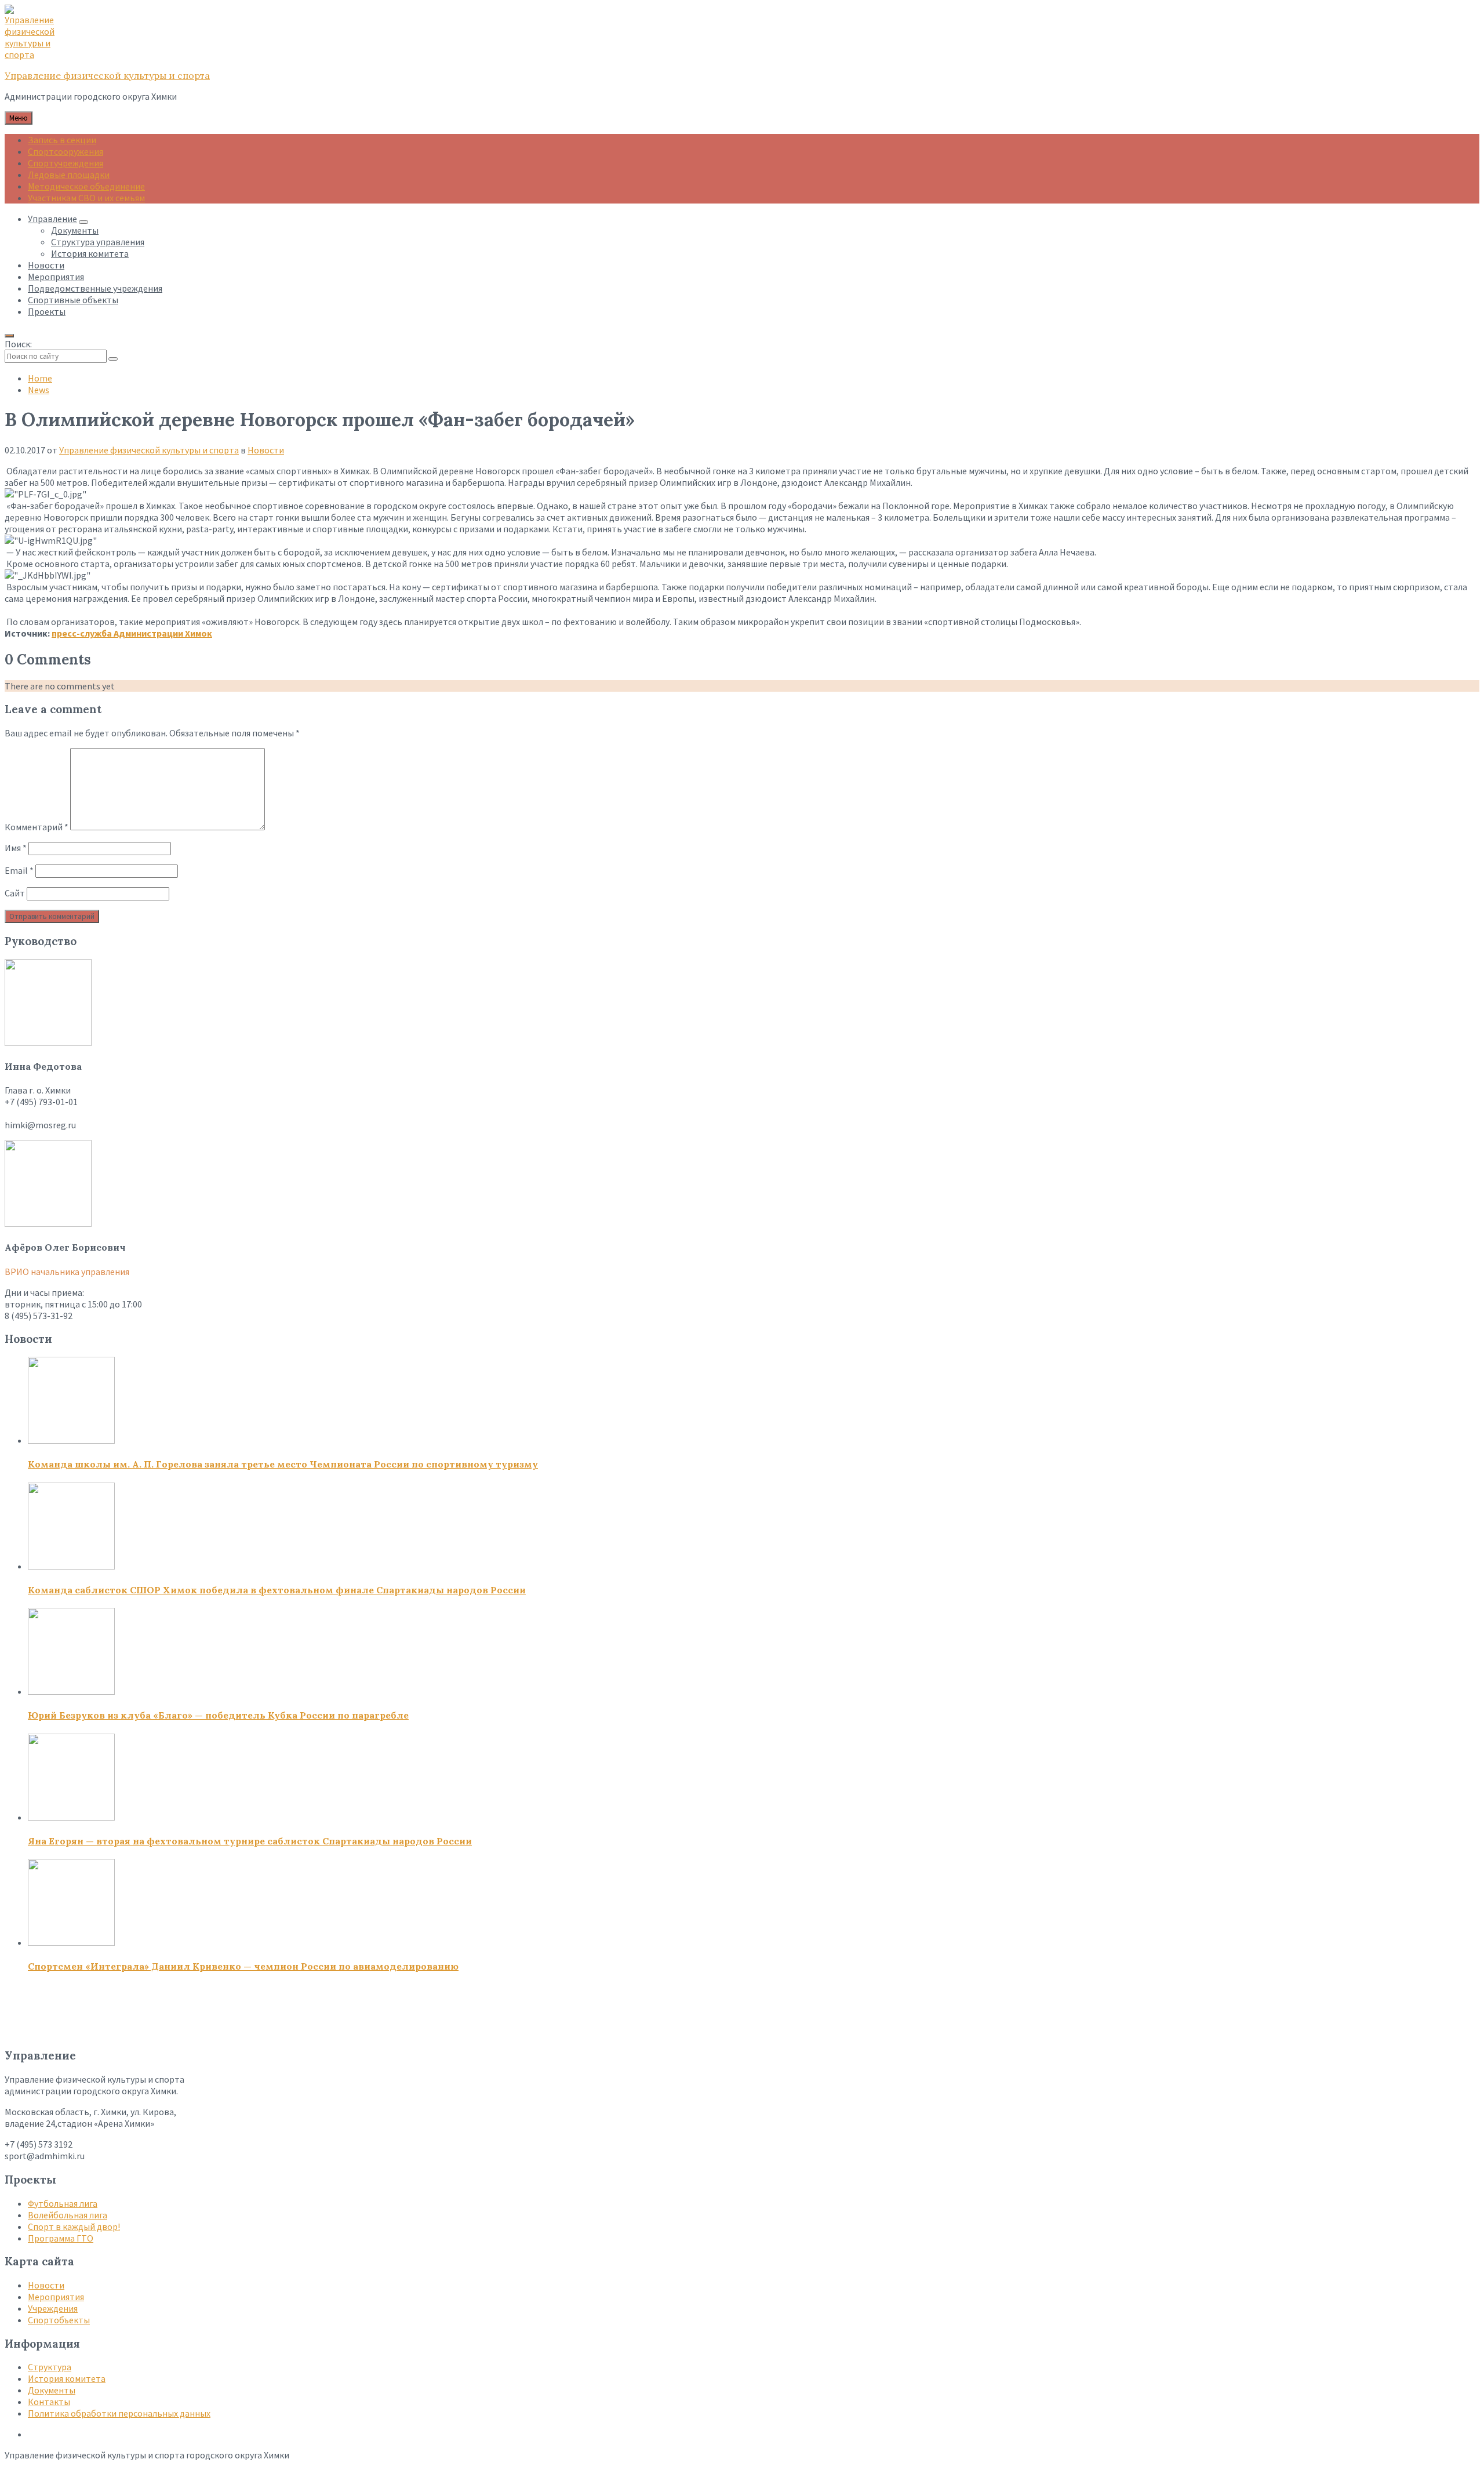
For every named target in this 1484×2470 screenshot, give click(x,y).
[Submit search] (113, 359)
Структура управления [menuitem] (98, 242)
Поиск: (18, 344)
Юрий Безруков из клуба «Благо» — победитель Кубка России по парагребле (218, 1715)
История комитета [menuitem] (90, 253)
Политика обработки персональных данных (119, 2413)
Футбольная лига (63, 2203)
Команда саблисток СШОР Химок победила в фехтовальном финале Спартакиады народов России (277, 1590)
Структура (50, 2367)
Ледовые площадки (69, 175)
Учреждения (53, 2308)
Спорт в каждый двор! (74, 2226)
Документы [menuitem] (75, 230)
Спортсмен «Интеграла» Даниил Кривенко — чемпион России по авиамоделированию (243, 1966)
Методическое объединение (86, 186)
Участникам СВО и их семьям (86, 198)
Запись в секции (62, 140)
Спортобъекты (59, 2320)
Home (40, 378)
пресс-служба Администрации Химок (132, 633)
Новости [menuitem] (46, 265)
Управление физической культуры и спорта (107, 75)
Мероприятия (56, 2297)
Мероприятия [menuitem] (56, 277)
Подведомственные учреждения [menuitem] (95, 288)
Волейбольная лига (68, 2215)
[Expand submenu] (83, 222)
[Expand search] (9, 336)
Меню (19, 118)
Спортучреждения (66, 163)
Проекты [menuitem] (47, 311)
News (39, 390)
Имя (16, 848)
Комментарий (37, 827)
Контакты (49, 2402)
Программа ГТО (61, 2238)
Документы (52, 2390)
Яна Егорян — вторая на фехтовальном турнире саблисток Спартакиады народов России (250, 1841)
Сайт (15, 893)
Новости (266, 450)
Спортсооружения (66, 151)
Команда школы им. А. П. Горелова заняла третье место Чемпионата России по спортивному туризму (283, 1464)
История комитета (67, 2378)
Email (19, 870)
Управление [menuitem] (52, 219)
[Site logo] (34, 55)
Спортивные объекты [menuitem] (73, 300)
